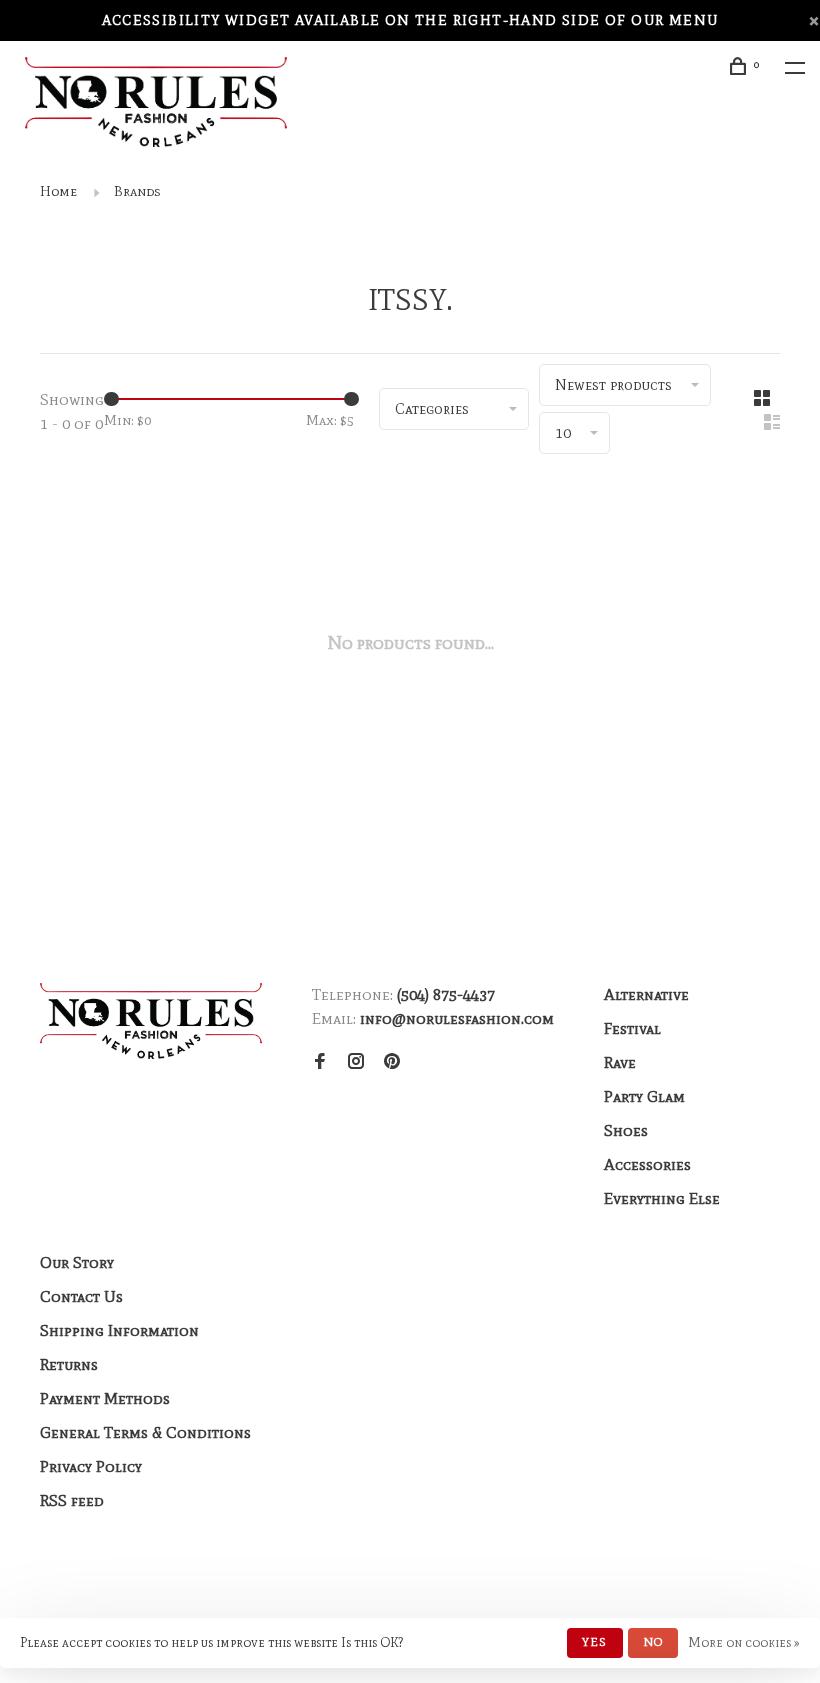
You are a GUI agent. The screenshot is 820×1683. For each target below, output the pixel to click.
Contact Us (81, 1296)
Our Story (77, 1262)
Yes (595, 1642)
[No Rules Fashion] (151, 1021)
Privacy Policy (91, 1466)
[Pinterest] (392, 1062)
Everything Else (662, 1198)
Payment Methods (105, 1398)
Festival (632, 1028)
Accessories (647, 1164)
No (653, 1642)
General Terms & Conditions (145, 1432)
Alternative (646, 994)
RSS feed (72, 1500)
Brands (137, 191)
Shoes (626, 1130)
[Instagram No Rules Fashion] (356, 1062)
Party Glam (644, 1096)
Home (58, 191)
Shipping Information (119, 1330)
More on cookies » (744, 1642)
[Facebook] (320, 1062)
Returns (69, 1364)
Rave (620, 1062)
